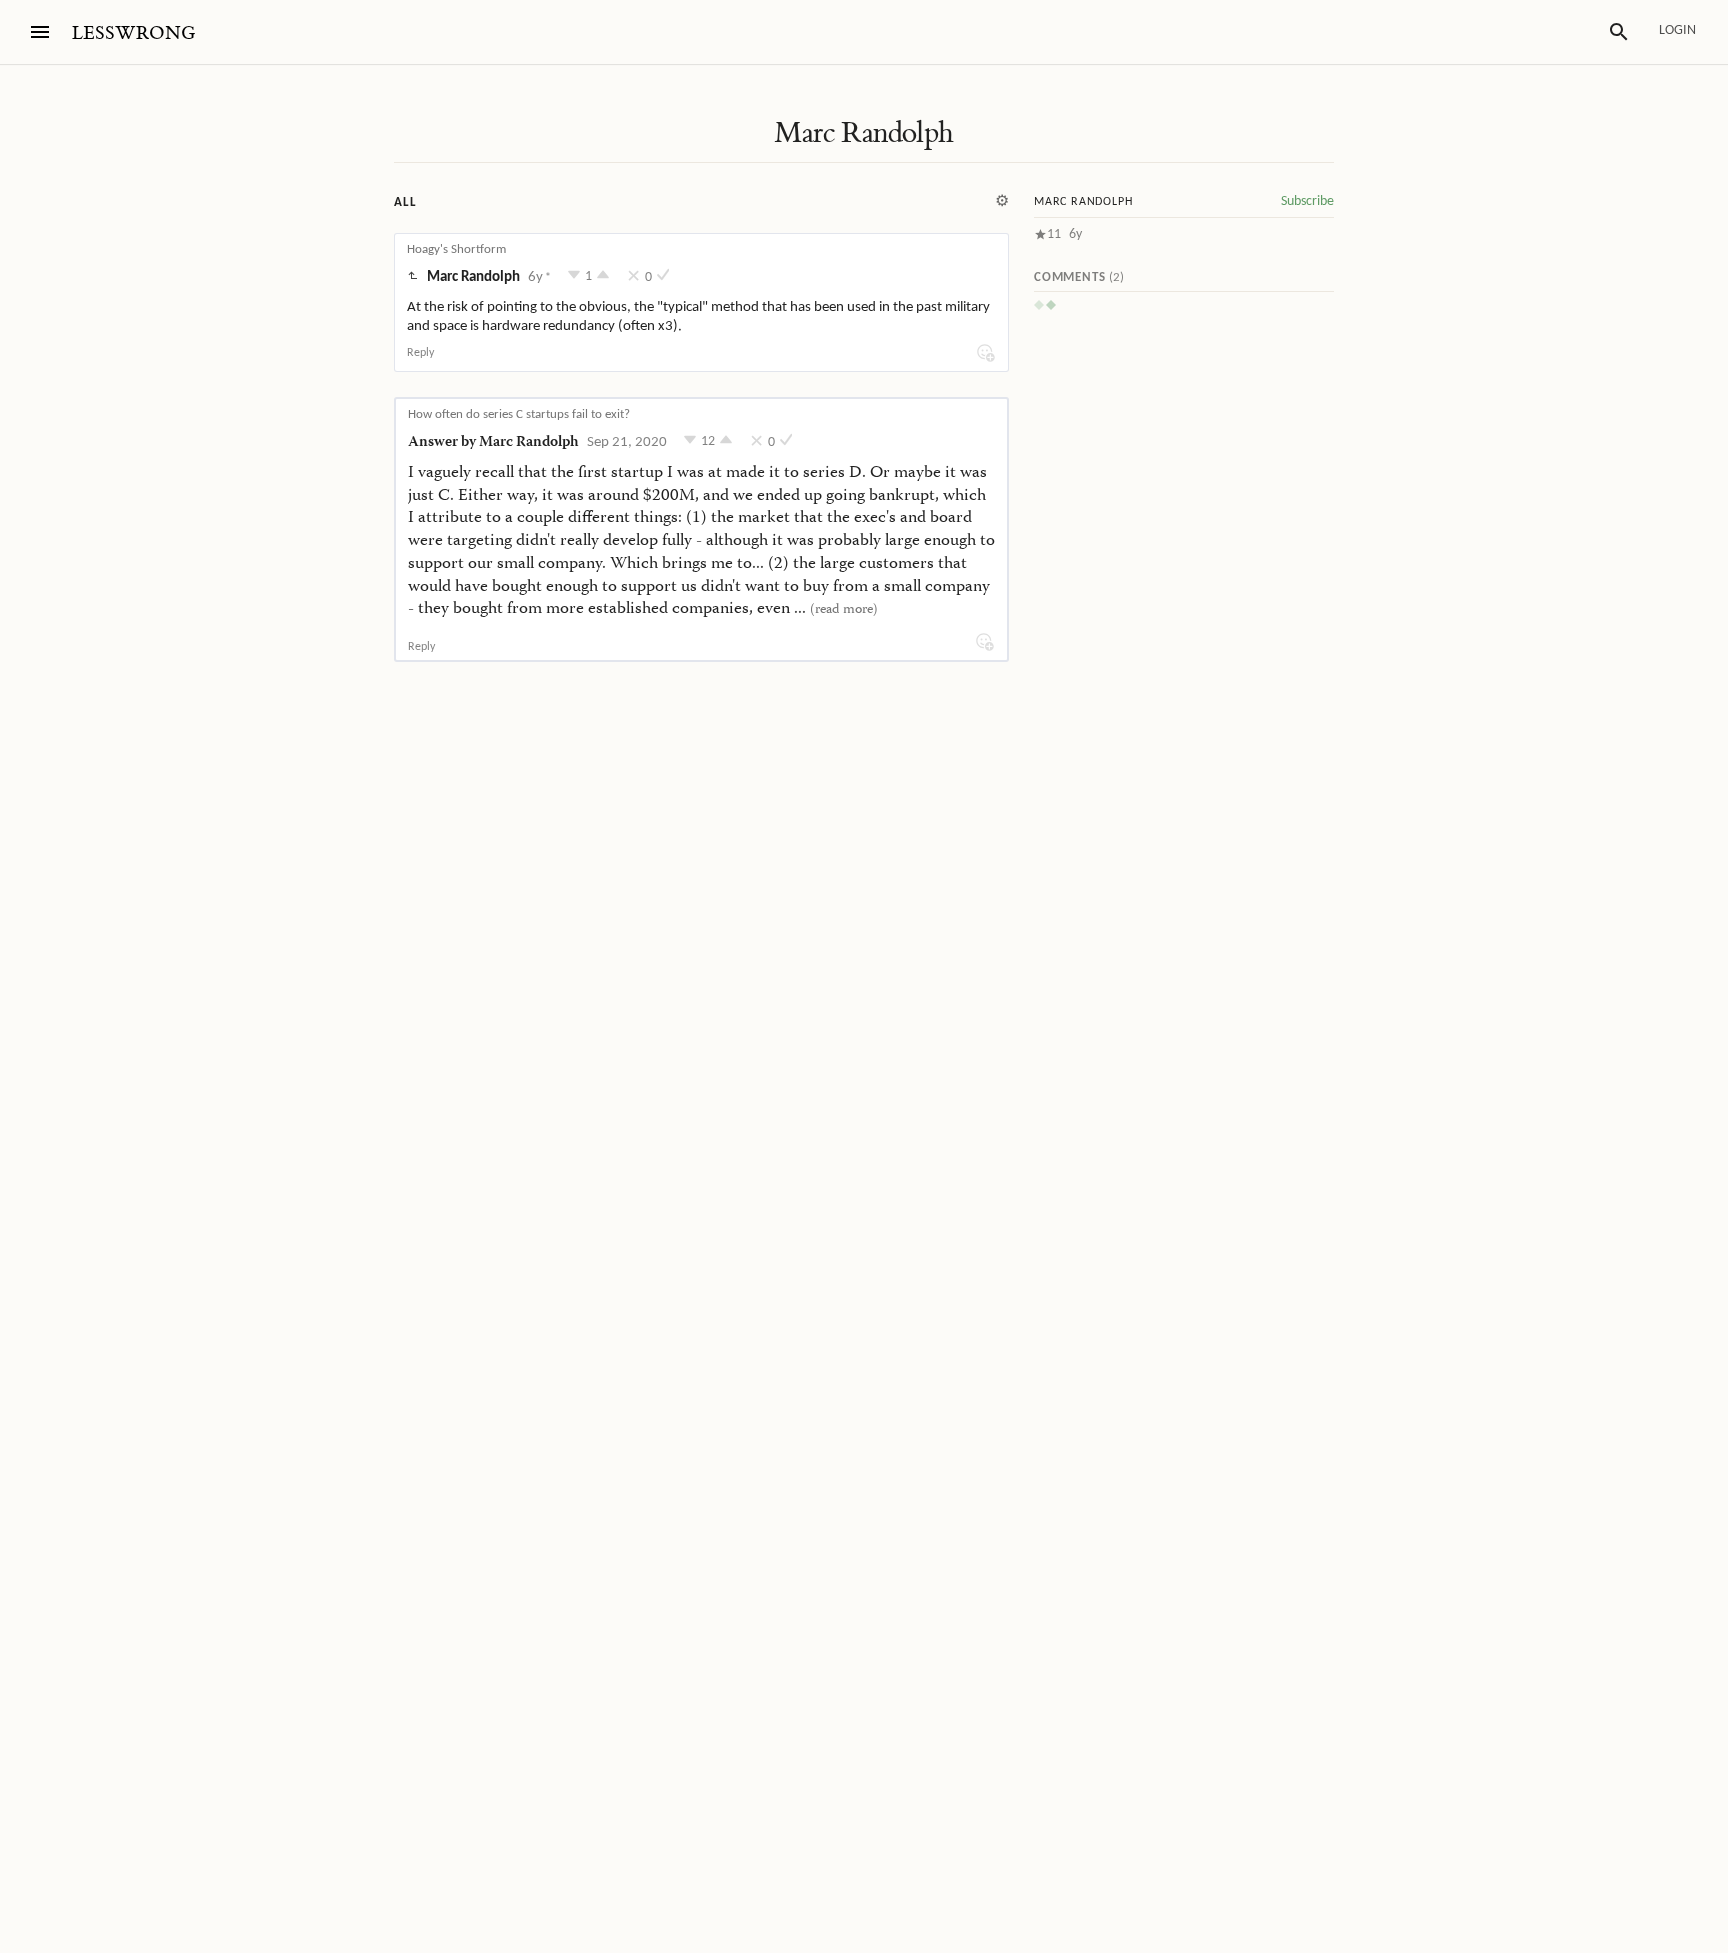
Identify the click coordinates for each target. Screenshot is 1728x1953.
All (405, 202)
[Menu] (40, 32)
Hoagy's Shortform (456, 249)
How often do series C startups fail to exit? (519, 414)
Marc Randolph (863, 133)
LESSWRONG (133, 33)
